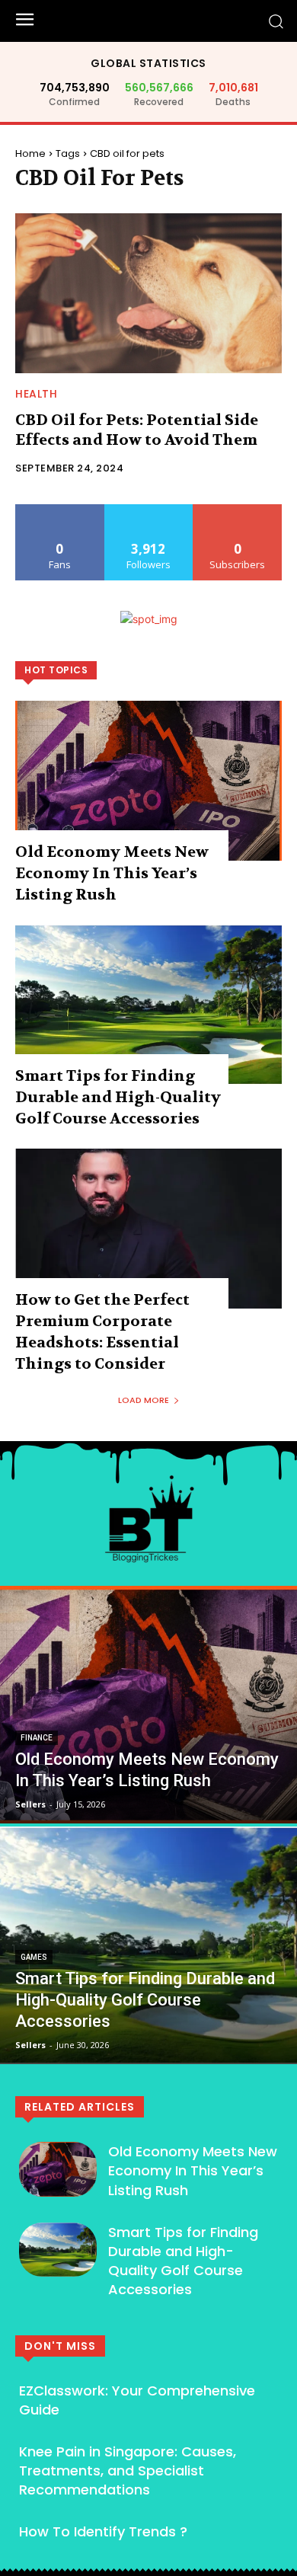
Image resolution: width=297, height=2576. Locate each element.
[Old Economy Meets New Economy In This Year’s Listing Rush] (148, 781)
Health (36, 394)
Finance (37, 1738)
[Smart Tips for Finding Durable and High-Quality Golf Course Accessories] (148, 1005)
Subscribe (238, 510)
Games (34, 1957)
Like (60, 510)
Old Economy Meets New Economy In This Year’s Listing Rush (112, 873)
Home (30, 153)
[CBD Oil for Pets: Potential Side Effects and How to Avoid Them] (148, 293)
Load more (144, 1400)
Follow (149, 510)
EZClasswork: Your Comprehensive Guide (137, 2400)
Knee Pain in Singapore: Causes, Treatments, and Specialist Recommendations (128, 2471)
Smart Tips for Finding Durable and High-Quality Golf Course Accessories (118, 1097)
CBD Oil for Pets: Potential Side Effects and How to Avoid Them (137, 430)
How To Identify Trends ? (103, 2531)
